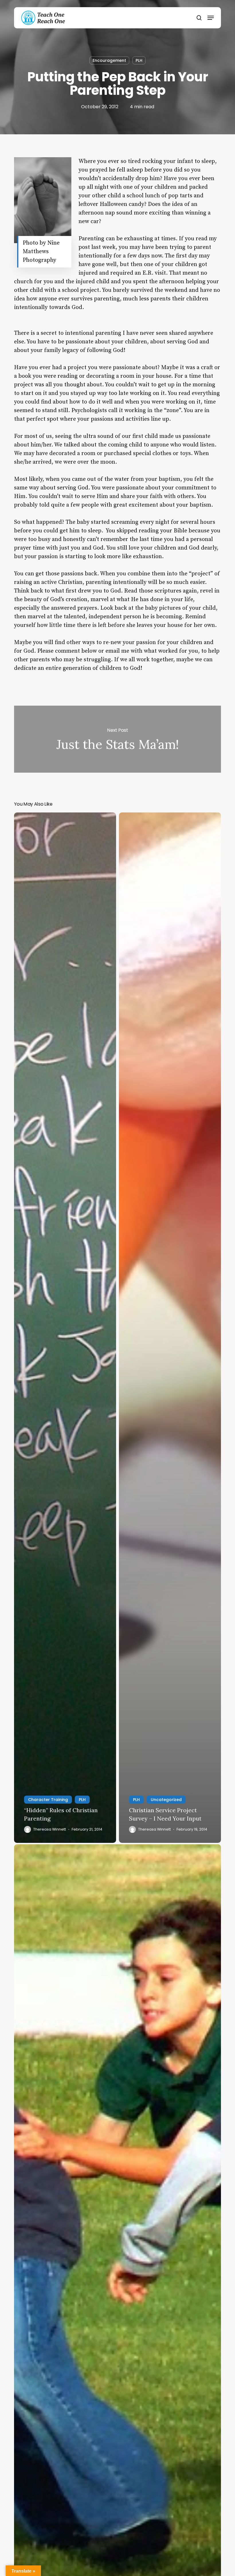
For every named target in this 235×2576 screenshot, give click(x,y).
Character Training (48, 1800)
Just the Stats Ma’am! (117, 739)
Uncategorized (166, 1800)
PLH (139, 60)
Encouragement (109, 60)
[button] (211, 18)
